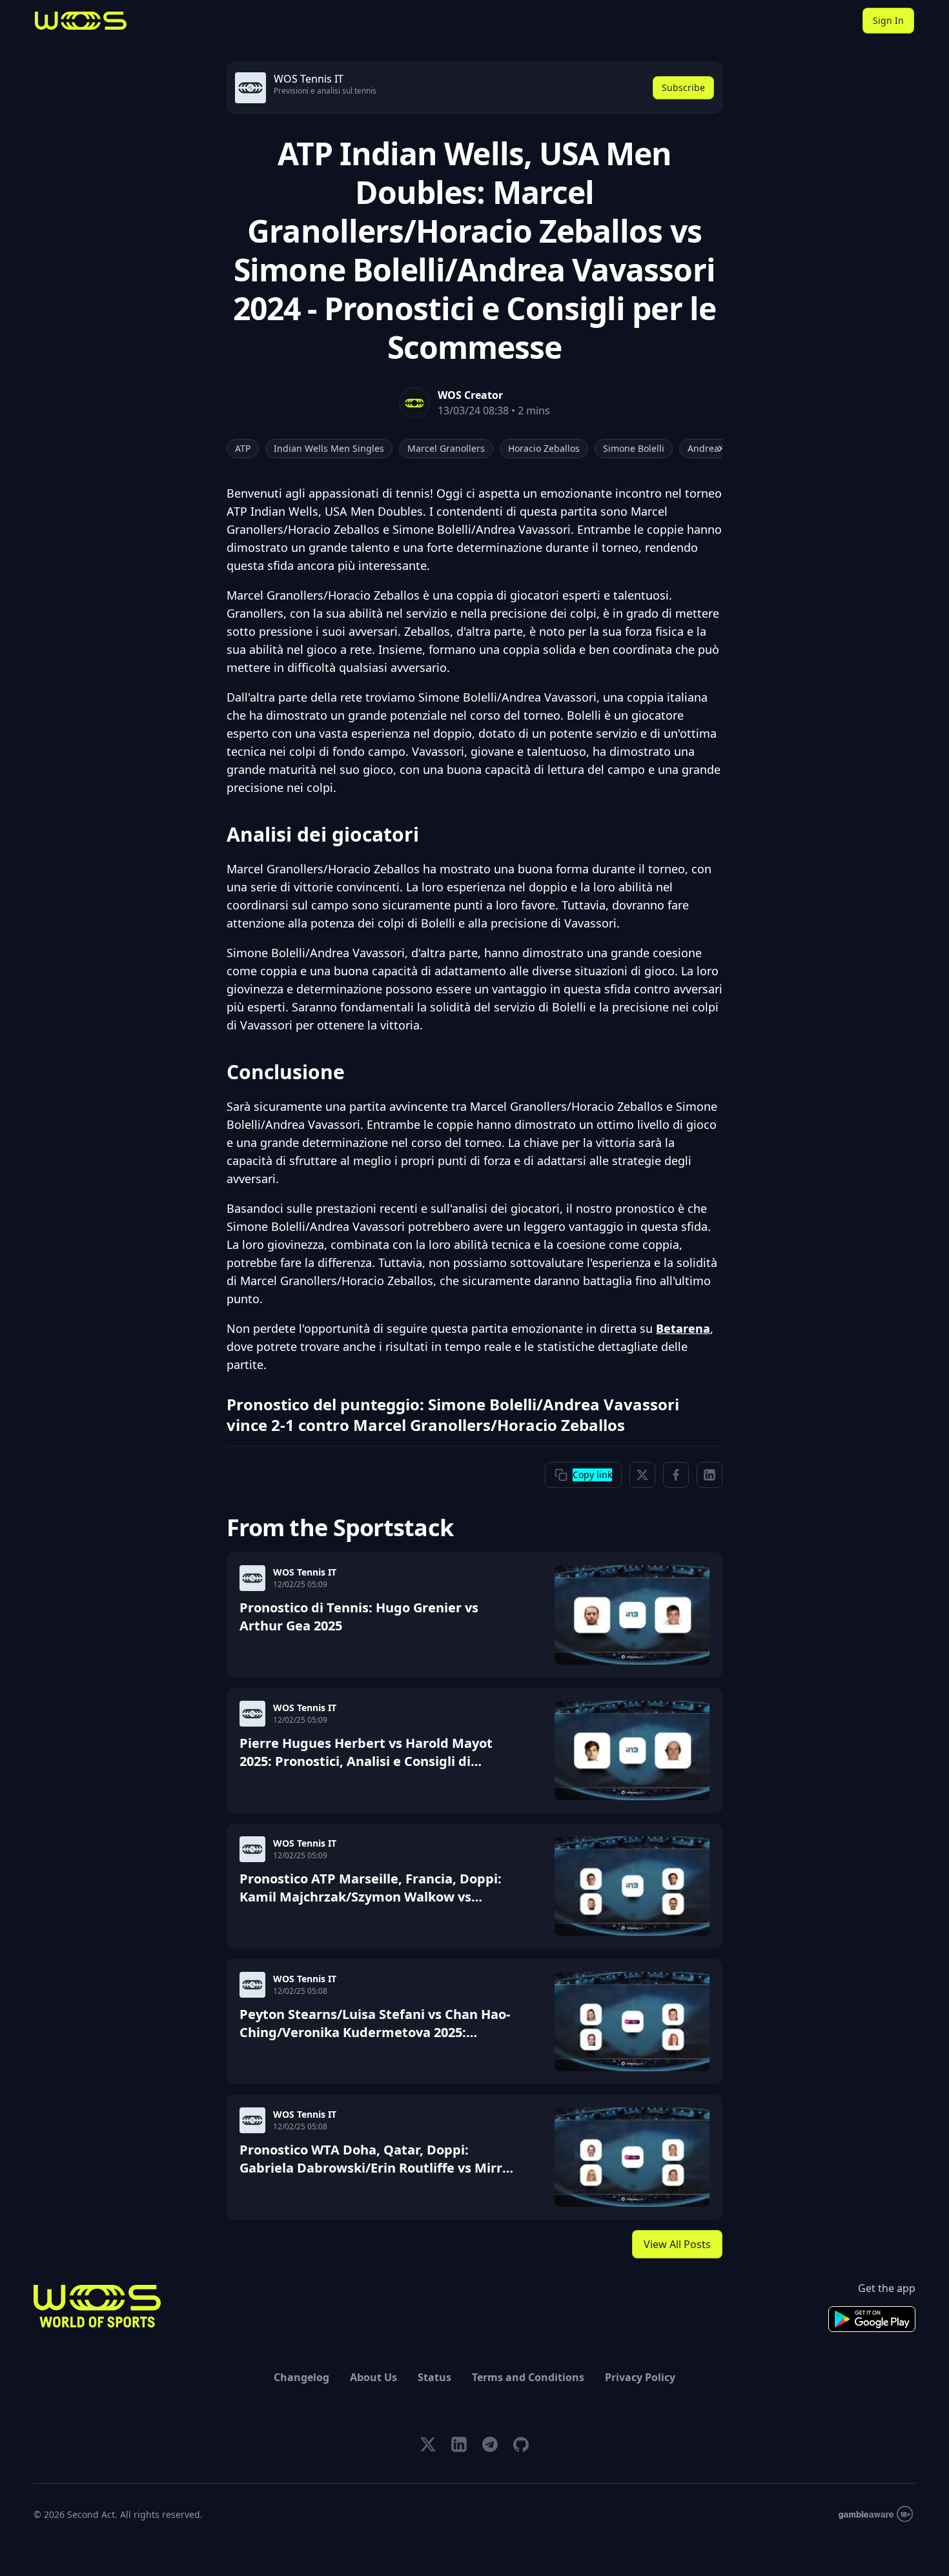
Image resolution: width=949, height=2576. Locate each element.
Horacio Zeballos (544, 448)
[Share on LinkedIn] (709, 1475)
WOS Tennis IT (305, 1572)
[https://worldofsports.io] (81, 21)
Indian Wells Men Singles (329, 448)
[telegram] (490, 2444)
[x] (428, 2444)
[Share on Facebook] (676, 1475)
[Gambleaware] (876, 2514)
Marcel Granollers (446, 448)
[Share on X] (642, 1475)
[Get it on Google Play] (872, 2319)
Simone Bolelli (634, 448)
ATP (243, 448)
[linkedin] (459, 2444)
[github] (521, 2444)
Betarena (683, 1328)
